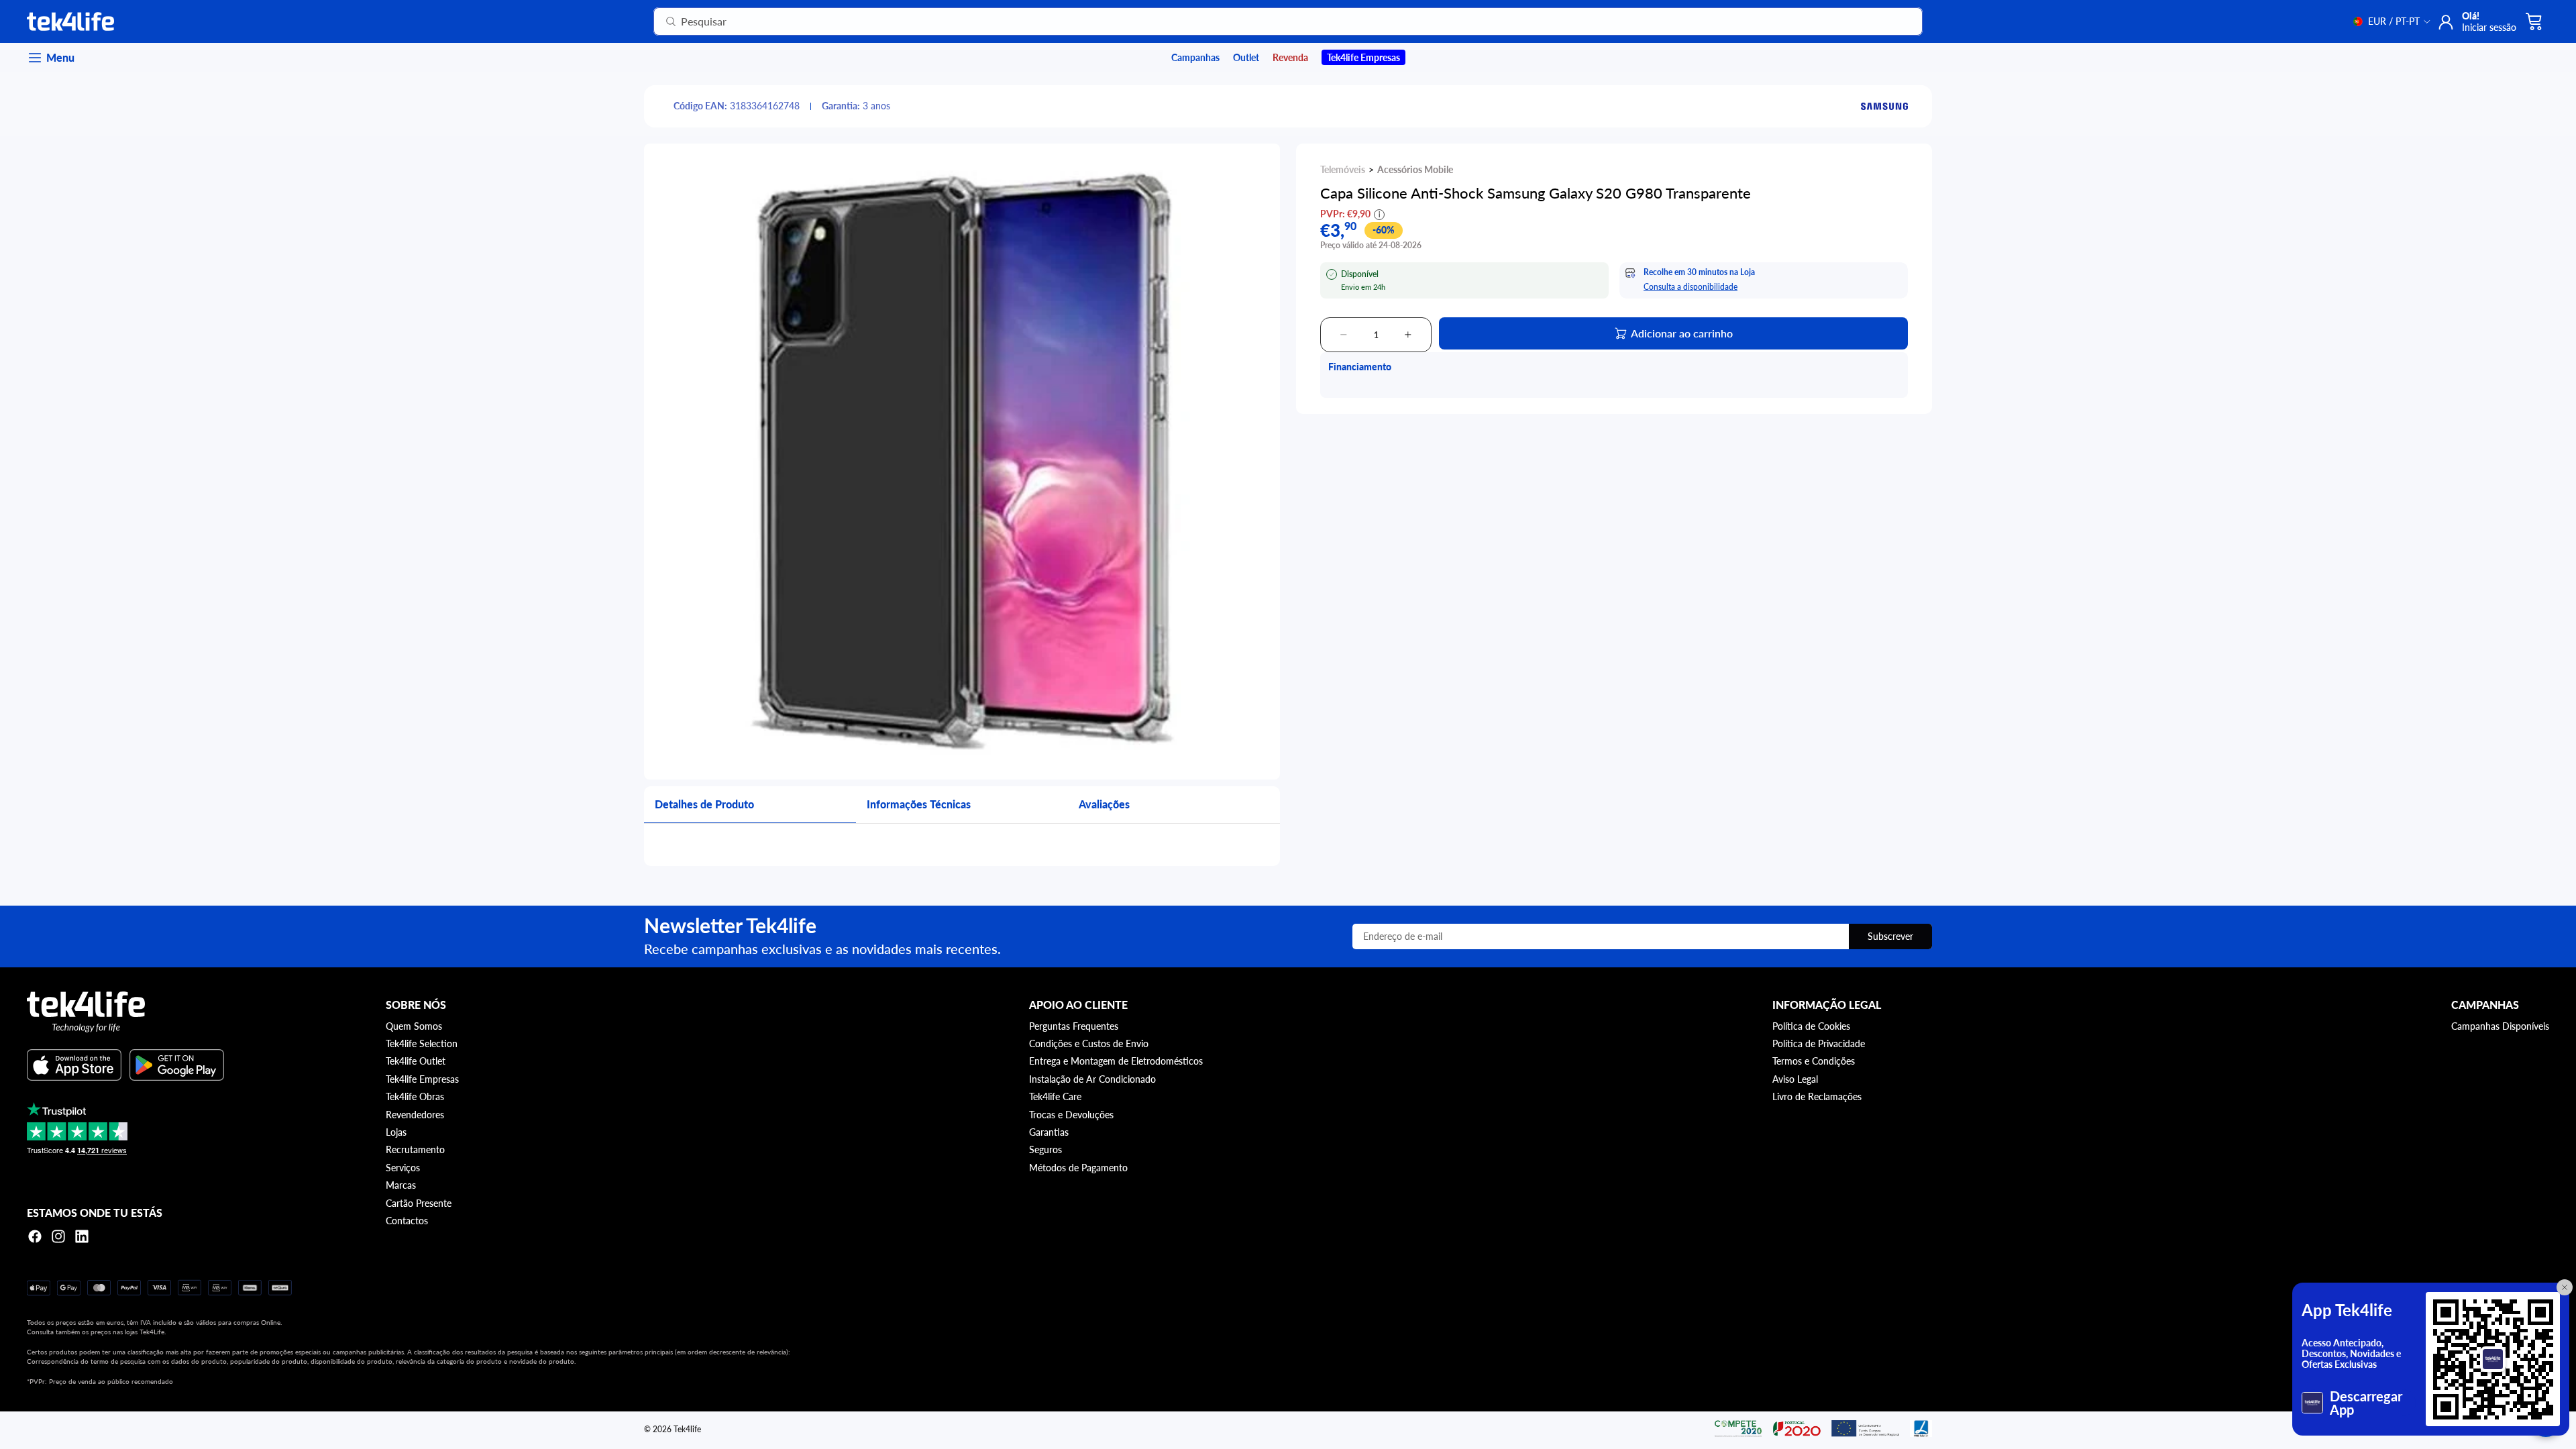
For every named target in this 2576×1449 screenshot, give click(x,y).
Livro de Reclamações (1817, 1096)
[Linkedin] (82, 1236)
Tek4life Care (1055, 1096)
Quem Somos (414, 1026)
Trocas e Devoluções (1071, 1115)
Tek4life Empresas (422, 1079)
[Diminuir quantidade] (1344, 335)
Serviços (403, 1168)
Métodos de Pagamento (1078, 1168)
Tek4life (687, 1429)
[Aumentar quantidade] (1408, 335)
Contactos (407, 1221)
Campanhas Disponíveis (2500, 1026)
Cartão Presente (419, 1203)
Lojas (396, 1132)
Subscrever (1890, 936)
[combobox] (1272, 21)
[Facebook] (35, 1236)
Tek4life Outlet (416, 1061)
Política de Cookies (1811, 1026)
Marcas (401, 1185)
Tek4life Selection (422, 1043)
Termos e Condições (1814, 1061)
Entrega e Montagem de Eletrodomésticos (1116, 1061)
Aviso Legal (1795, 1079)
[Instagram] (58, 1236)
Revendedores (415, 1115)
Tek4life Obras (415, 1096)
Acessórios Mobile (1415, 169)
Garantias (1049, 1132)
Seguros (1045, 1149)
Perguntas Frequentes (1074, 1026)
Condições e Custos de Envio (1089, 1043)
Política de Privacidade (1819, 1043)
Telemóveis (1343, 169)
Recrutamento (415, 1149)
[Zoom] (962, 462)
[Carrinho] (2534, 21)
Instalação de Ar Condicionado (1092, 1079)
